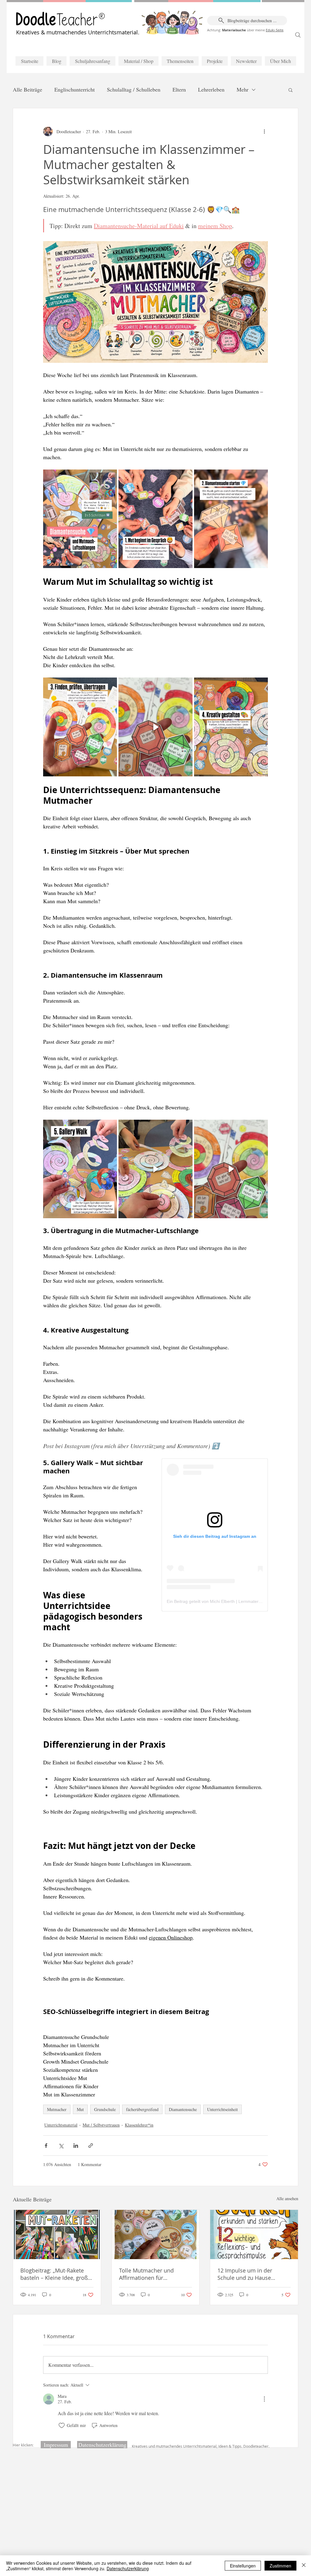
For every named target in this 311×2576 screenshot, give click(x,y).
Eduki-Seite (275, 30)
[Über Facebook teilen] (46, 2146)
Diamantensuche (183, 2109)
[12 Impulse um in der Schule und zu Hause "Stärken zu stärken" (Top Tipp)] (254, 2234)
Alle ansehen (287, 2198)
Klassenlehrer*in (139, 2125)
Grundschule (105, 2109)
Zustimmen (280, 2566)
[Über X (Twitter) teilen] (61, 2146)
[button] (290, 90)
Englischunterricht (75, 89)
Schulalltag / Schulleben (134, 89)
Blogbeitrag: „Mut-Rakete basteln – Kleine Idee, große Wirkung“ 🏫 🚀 (56, 2274)
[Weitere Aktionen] (264, 131)
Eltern (179, 89)
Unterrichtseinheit (222, 2109)
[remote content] (215, 1535)
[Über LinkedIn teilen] (76, 2146)
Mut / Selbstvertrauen (101, 2125)
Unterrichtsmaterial (61, 2125)
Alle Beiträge (27, 89)
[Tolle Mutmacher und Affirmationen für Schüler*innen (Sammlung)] (156, 2234)
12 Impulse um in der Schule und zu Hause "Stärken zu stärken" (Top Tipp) (249, 2274)
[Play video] (155, 727)
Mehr (243, 89)
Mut (80, 2109)
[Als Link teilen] (91, 2146)
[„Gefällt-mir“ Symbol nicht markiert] (62, 2425)
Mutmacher (57, 2109)
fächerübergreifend (142, 2109)
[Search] (298, 35)
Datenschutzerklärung (128, 2568)
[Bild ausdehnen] (109, 477)
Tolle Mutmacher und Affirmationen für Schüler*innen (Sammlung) (154, 2274)
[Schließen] (304, 2566)
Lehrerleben (211, 89)
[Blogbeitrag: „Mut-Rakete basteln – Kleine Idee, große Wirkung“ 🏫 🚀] (57, 2234)
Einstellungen (243, 2566)
